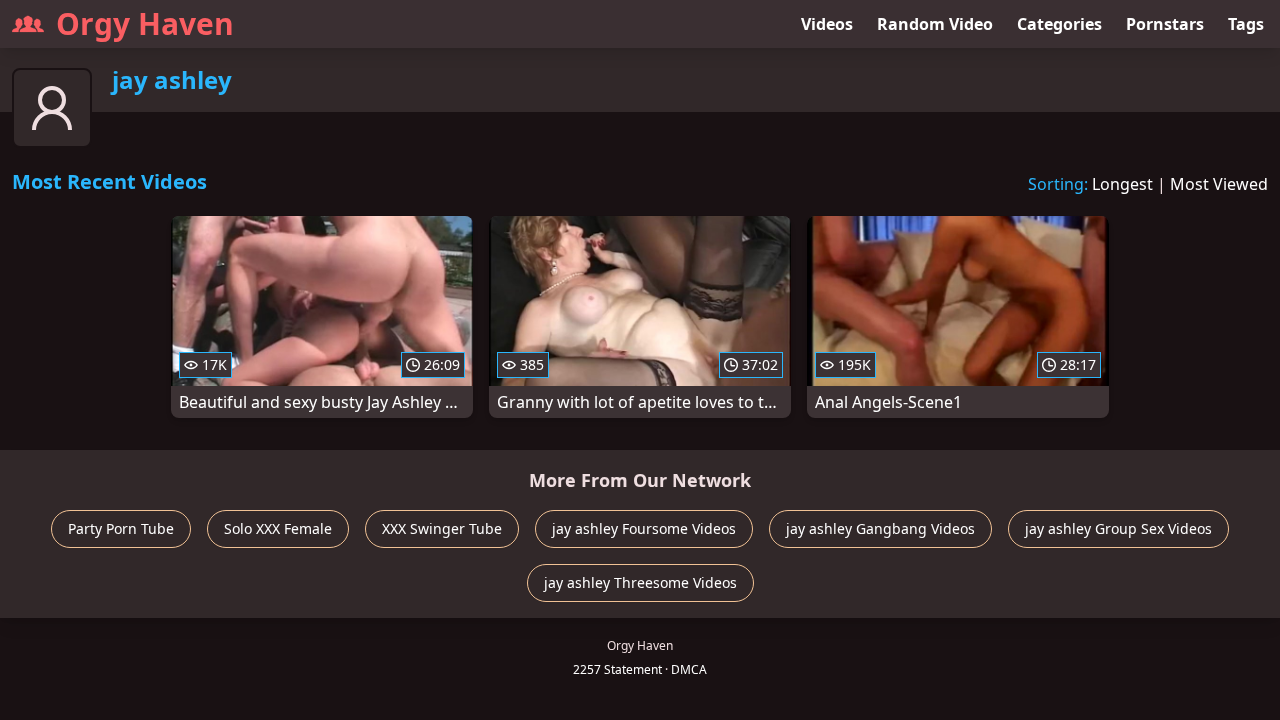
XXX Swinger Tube (442, 528)
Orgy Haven (145, 23)
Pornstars (1165, 24)
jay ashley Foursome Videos (644, 528)
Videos (827, 24)
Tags (1246, 24)
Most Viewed (1219, 184)
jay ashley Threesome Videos (640, 582)
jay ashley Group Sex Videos (1118, 528)
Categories (1059, 24)
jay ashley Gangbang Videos (880, 528)
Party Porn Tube (121, 528)
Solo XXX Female (278, 528)
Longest (1122, 184)
